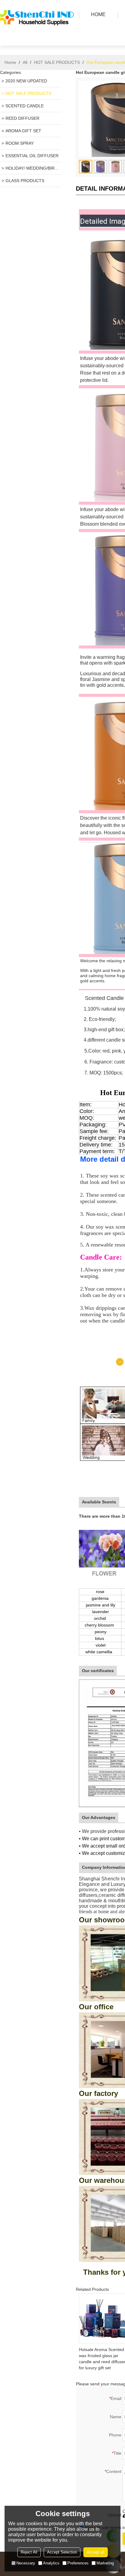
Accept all (96, 2552)
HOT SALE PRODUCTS (57, 62)
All (25, 62)
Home (10, 62)
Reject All (29, 2552)
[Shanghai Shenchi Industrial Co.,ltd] (38, 38)
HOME (98, 14)
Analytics (51, 2563)
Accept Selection (62, 2552)
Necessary (26, 2563)
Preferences (78, 2563)
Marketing (105, 2563)
